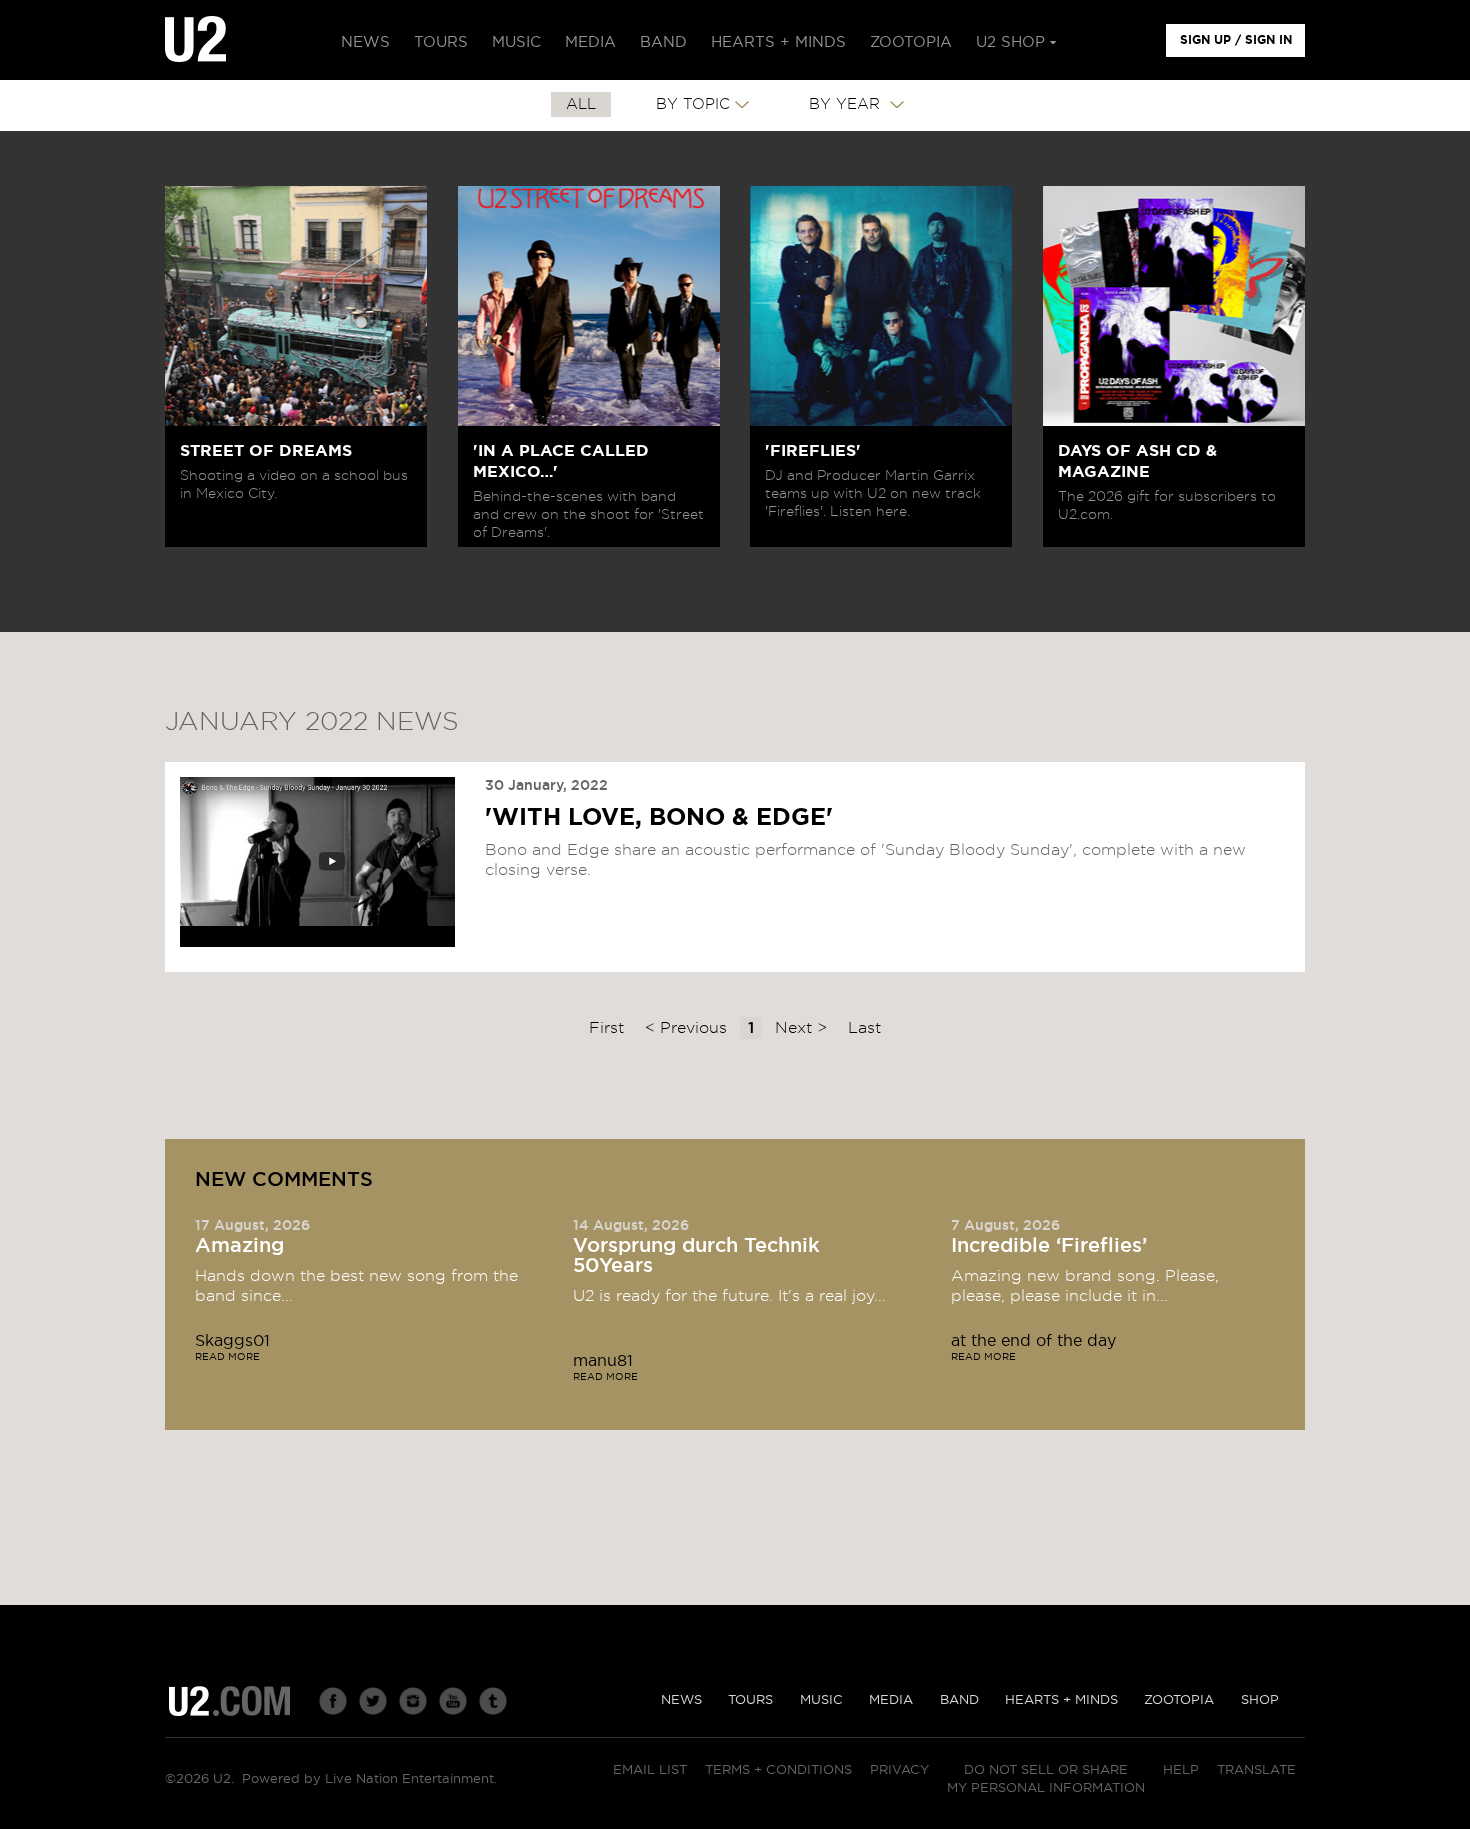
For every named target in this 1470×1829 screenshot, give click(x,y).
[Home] (195, 40)
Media (891, 1700)
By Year (847, 104)
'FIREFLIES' (813, 451)
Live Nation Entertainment (409, 1779)
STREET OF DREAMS (266, 451)
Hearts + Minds (1061, 1700)
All (581, 104)
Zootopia (1179, 1700)
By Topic (693, 104)
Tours (750, 1700)
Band (959, 1700)
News (681, 1700)
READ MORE (227, 1357)
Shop (1260, 1700)
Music (821, 1700)
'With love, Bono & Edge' (659, 818)
